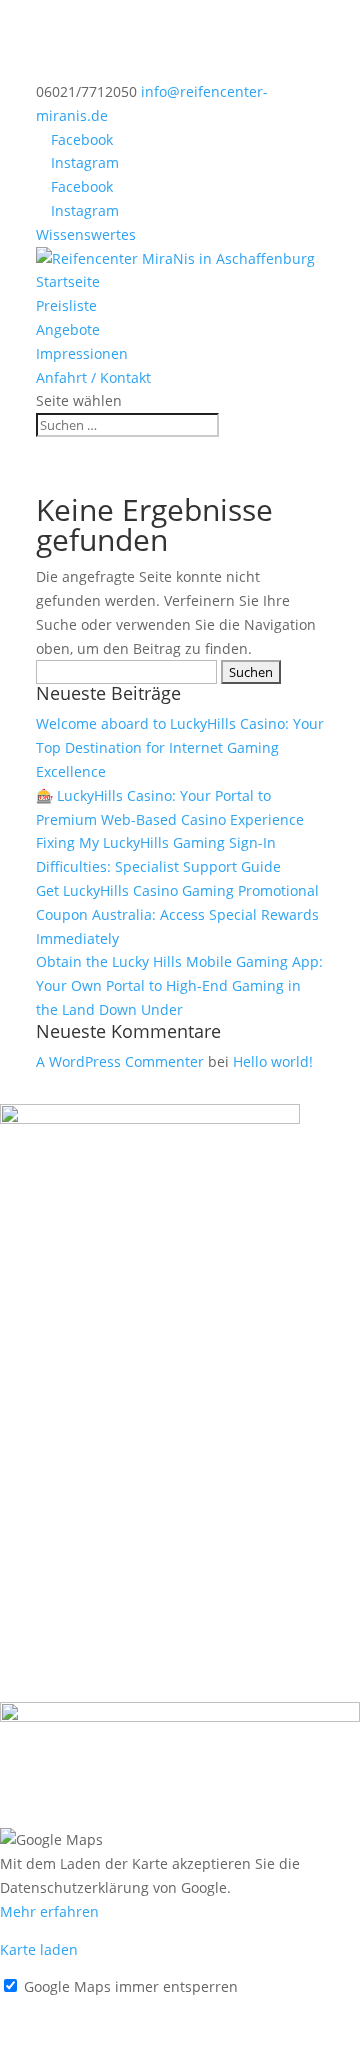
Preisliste (66, 305)
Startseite (68, 281)
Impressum (38, 2010)
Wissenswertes (86, 234)
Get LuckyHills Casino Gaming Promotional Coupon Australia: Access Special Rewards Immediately (177, 914)
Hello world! (273, 1061)
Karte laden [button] (39, 1949)
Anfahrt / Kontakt (93, 377)
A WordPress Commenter (120, 1061)
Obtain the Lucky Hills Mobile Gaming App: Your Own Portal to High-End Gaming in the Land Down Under (179, 985)
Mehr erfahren (49, 1911)
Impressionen (82, 353)
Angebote (68, 329)
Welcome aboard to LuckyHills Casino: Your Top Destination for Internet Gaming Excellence (180, 747)
